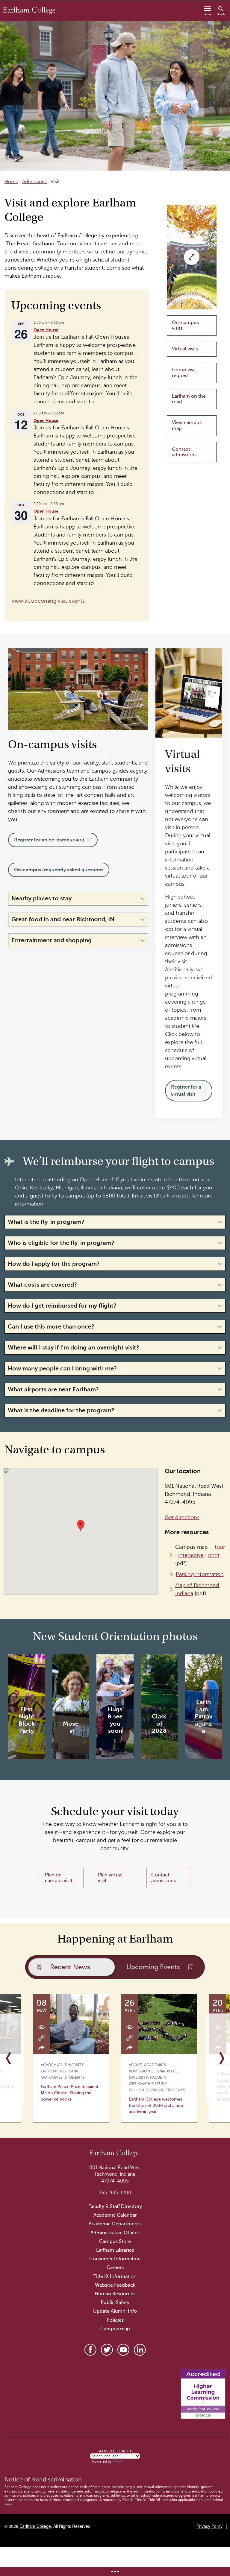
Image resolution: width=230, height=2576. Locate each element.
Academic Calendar (115, 2215)
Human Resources (115, 2294)
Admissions (34, 182)
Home (11, 182)
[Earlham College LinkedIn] (140, 2350)
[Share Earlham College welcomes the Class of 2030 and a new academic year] (130, 2048)
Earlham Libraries (115, 2250)
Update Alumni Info (115, 2311)
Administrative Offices (115, 2233)
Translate (131, 2461)
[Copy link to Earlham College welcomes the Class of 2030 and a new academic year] (130, 2037)
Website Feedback (115, 2285)
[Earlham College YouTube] (123, 2350)
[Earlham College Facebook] (90, 2350)
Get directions (182, 1517)
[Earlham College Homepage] (29, 10)
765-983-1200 (115, 2193)
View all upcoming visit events (48, 601)
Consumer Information (115, 2259)
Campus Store (115, 2241)
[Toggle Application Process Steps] (115, 2572)
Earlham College (35, 2526)
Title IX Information (115, 2276)
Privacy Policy (209, 2526)
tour (220, 1547)
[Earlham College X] (107, 2350)
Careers (115, 2268)
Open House (46, 330)
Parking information (200, 1574)
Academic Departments (115, 2224)
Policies (115, 2320)
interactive (191, 1555)
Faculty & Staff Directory (115, 2206)
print (214, 1555)
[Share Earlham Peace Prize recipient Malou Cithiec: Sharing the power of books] (42, 2048)
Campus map (115, 2329)
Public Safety (115, 2303)
